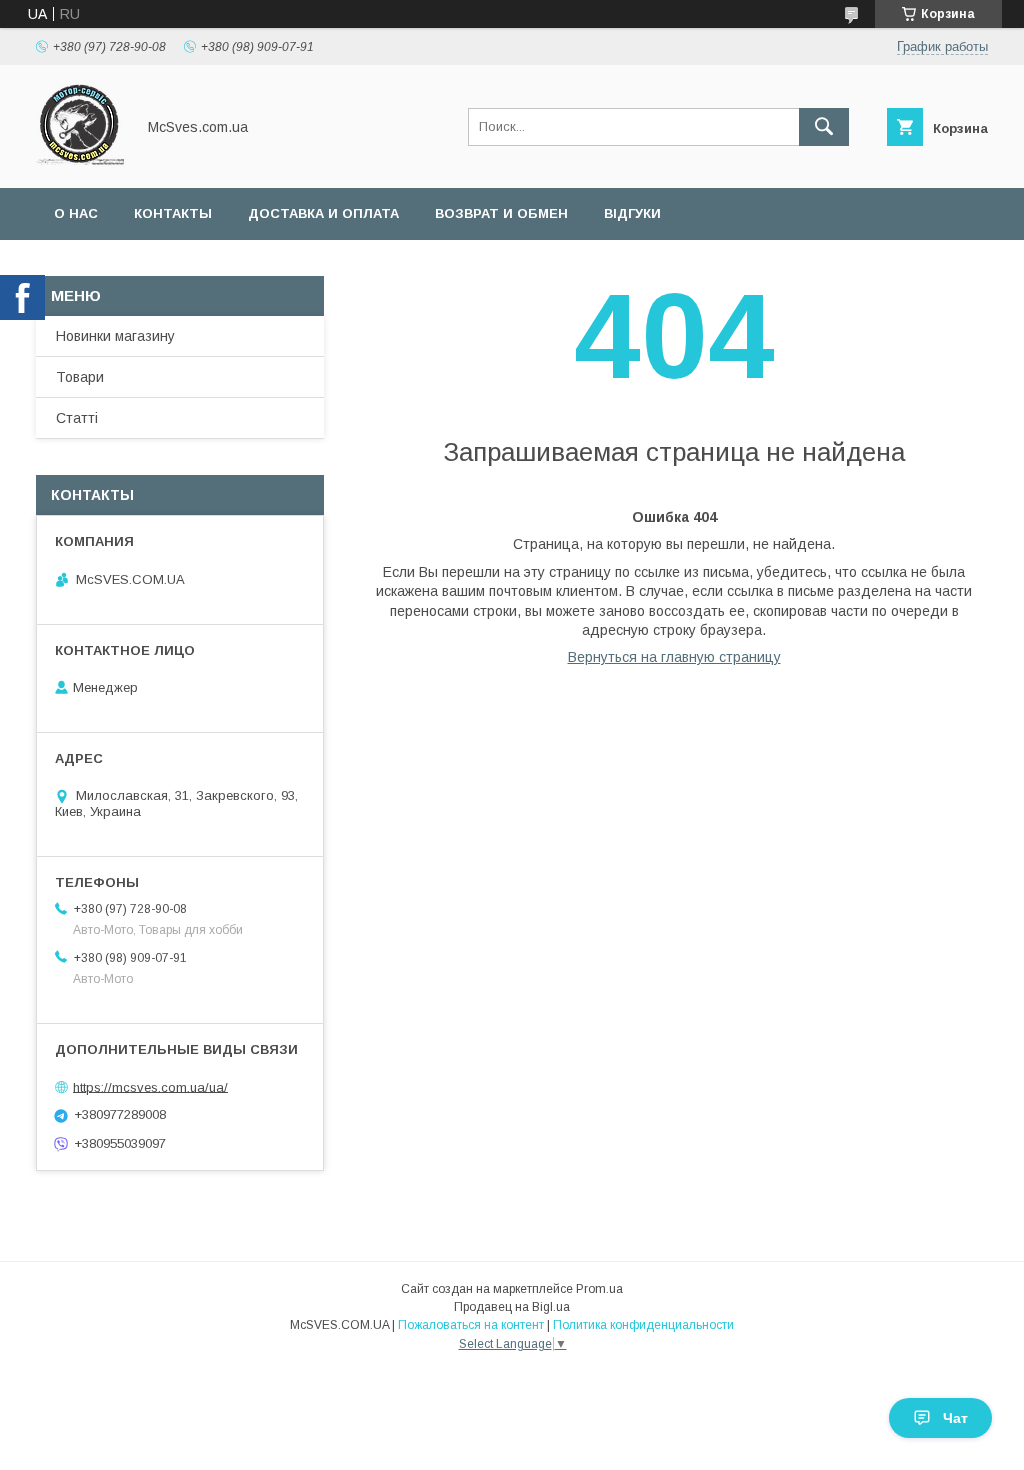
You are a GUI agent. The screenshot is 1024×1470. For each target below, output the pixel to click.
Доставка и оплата (323, 213)
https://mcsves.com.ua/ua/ (150, 1086)
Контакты (173, 213)
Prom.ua (599, 1289)
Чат (955, 1418)
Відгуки (632, 213)
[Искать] (824, 127)
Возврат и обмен (501, 213)
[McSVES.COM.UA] (80, 162)
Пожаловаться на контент (471, 1325)
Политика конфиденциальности (643, 1325)
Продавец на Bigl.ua (512, 1307)
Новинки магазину (115, 336)
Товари (80, 377)
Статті (77, 418)
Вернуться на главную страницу (674, 657)
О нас (76, 213)
